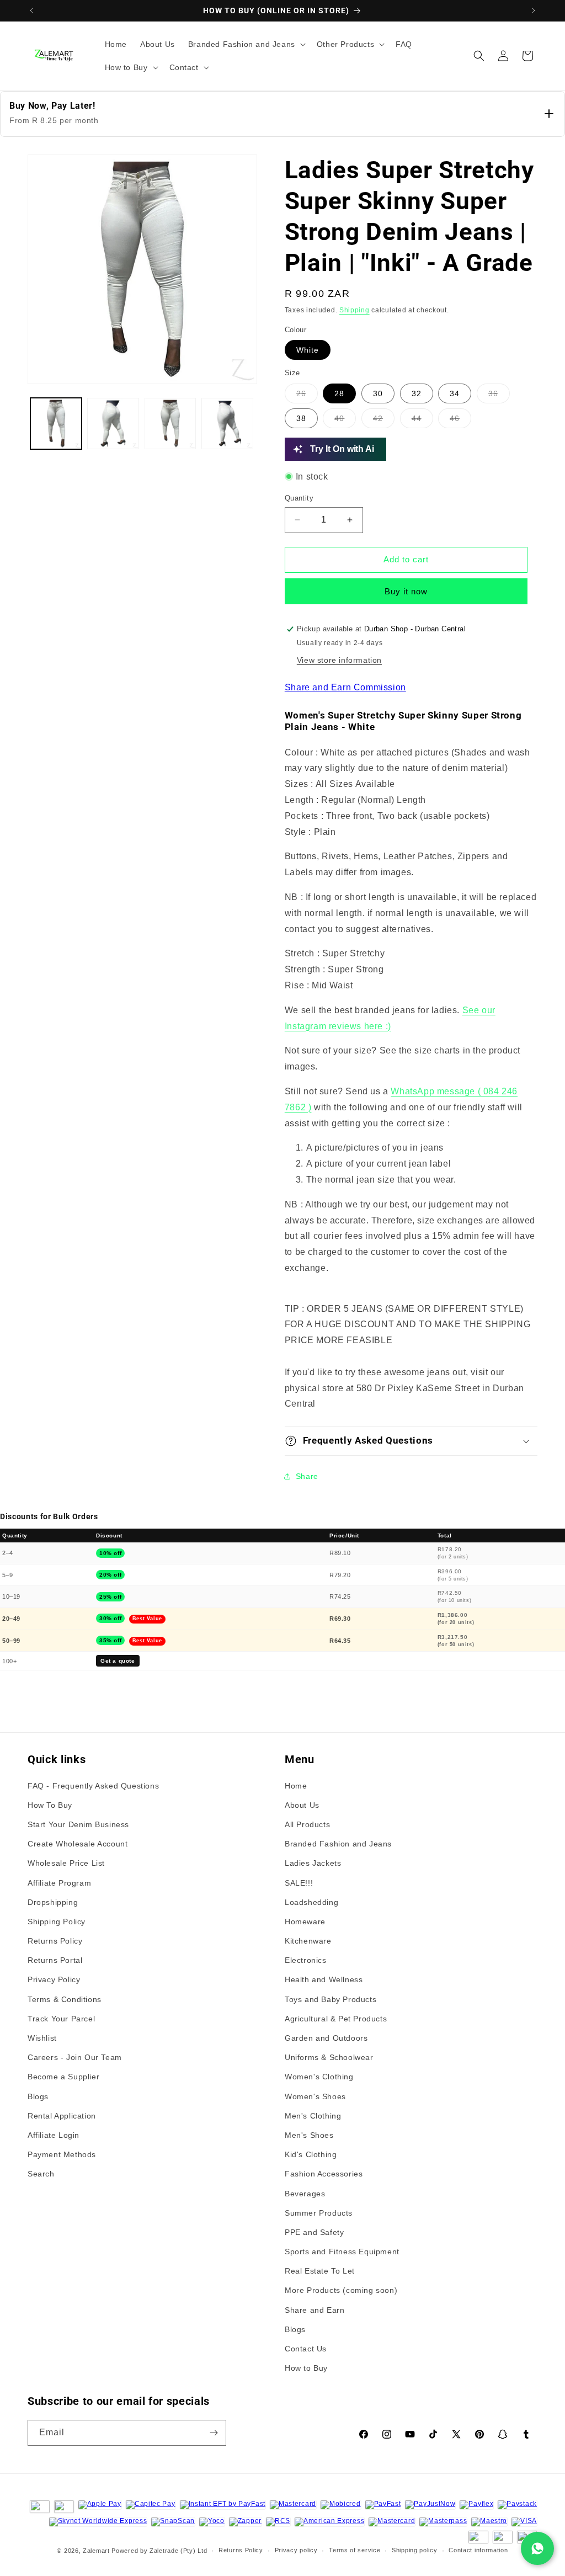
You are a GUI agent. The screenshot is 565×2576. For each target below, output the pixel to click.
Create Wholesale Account (78, 1844)
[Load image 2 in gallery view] (113, 424)
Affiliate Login (54, 2135)
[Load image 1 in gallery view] (56, 424)
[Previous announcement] (31, 10)
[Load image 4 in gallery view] (227, 424)
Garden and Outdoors (326, 2038)
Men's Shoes (309, 2135)
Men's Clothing (313, 2116)
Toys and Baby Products (331, 1999)
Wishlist (42, 2038)
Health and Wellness (324, 1979)
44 (422, 421)
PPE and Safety (314, 2232)
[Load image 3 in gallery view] (170, 424)
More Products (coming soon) (341, 2290)
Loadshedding (311, 1902)
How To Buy (50, 1805)
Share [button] (307, 1476)
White (308, 350)
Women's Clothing (319, 2077)
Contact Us (306, 2349)
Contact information (478, 2550)
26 (307, 396)
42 (378, 418)
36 (493, 393)
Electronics (306, 1960)
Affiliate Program (59, 1883)
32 (417, 393)
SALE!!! (299, 1883)
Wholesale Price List (66, 1863)
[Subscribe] (214, 2433)
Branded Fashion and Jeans (338, 1844)
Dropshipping (53, 1902)
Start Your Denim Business (78, 1824)
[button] (246, 44)
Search (41, 2174)
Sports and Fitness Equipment (342, 2252)
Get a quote (118, 1661)
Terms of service (355, 2550)
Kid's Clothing (311, 2154)
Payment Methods (62, 2154)
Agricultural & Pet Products (336, 2019)
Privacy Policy (54, 1979)
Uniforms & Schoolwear (329, 2057)
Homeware (305, 1922)
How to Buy (306, 2368)
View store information (339, 660)
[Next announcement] (534, 10)
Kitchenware (308, 1941)
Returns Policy (55, 1941)
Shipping (355, 310)
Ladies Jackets (313, 1863)
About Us (302, 1805)
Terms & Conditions (65, 1999)
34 (455, 393)
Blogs (38, 2096)
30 (378, 393)
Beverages (305, 2194)
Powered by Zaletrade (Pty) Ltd (159, 2551)
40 (339, 418)
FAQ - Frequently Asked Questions (93, 1786)
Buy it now (406, 591)
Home (296, 1786)
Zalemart (96, 2551)
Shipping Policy (57, 1922)
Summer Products (319, 2213)
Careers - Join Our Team (75, 2057)
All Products (307, 1824)
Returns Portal (55, 1960)
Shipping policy (415, 2550)
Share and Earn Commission (345, 687)
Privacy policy (296, 2550)
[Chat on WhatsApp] (537, 2548)
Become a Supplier (63, 2077)
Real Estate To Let (320, 2271)
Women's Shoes (315, 2096)
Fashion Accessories (324, 2174)
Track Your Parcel (61, 2019)
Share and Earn (315, 2310)
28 (339, 393)
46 (460, 421)
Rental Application (62, 2116)
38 (301, 418)
